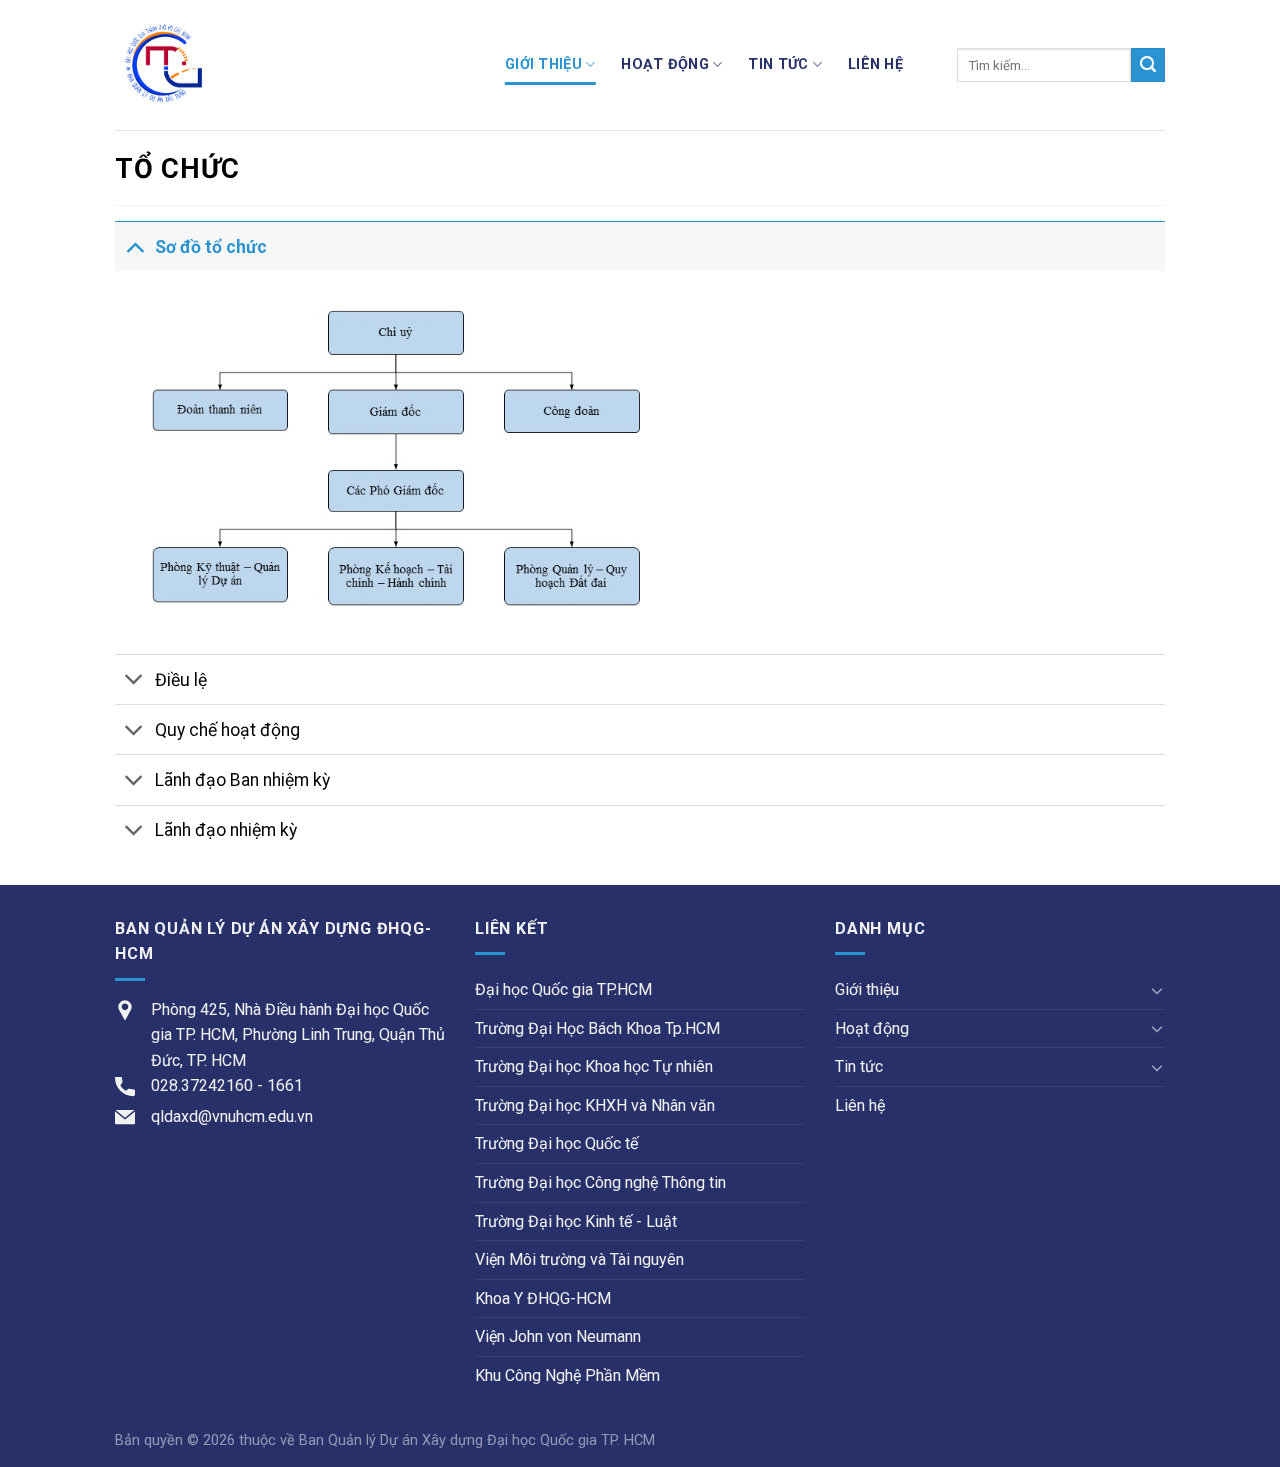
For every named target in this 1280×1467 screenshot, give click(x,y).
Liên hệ (875, 64)
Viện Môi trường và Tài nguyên (579, 1259)
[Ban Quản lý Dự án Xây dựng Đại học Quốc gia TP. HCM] (295, 65)
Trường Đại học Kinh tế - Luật (576, 1221)
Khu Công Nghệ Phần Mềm (567, 1375)
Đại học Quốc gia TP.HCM (563, 989)
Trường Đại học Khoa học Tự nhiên (594, 1066)
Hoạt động (665, 64)
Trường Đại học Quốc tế (556, 1143)
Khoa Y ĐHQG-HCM (543, 1298)
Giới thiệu (543, 64)
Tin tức (778, 64)
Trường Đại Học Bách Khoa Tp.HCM (597, 1028)
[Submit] (1148, 65)
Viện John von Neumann (558, 1336)
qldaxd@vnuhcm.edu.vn (232, 1116)
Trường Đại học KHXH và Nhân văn (595, 1105)
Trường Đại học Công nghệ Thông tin (600, 1182)
